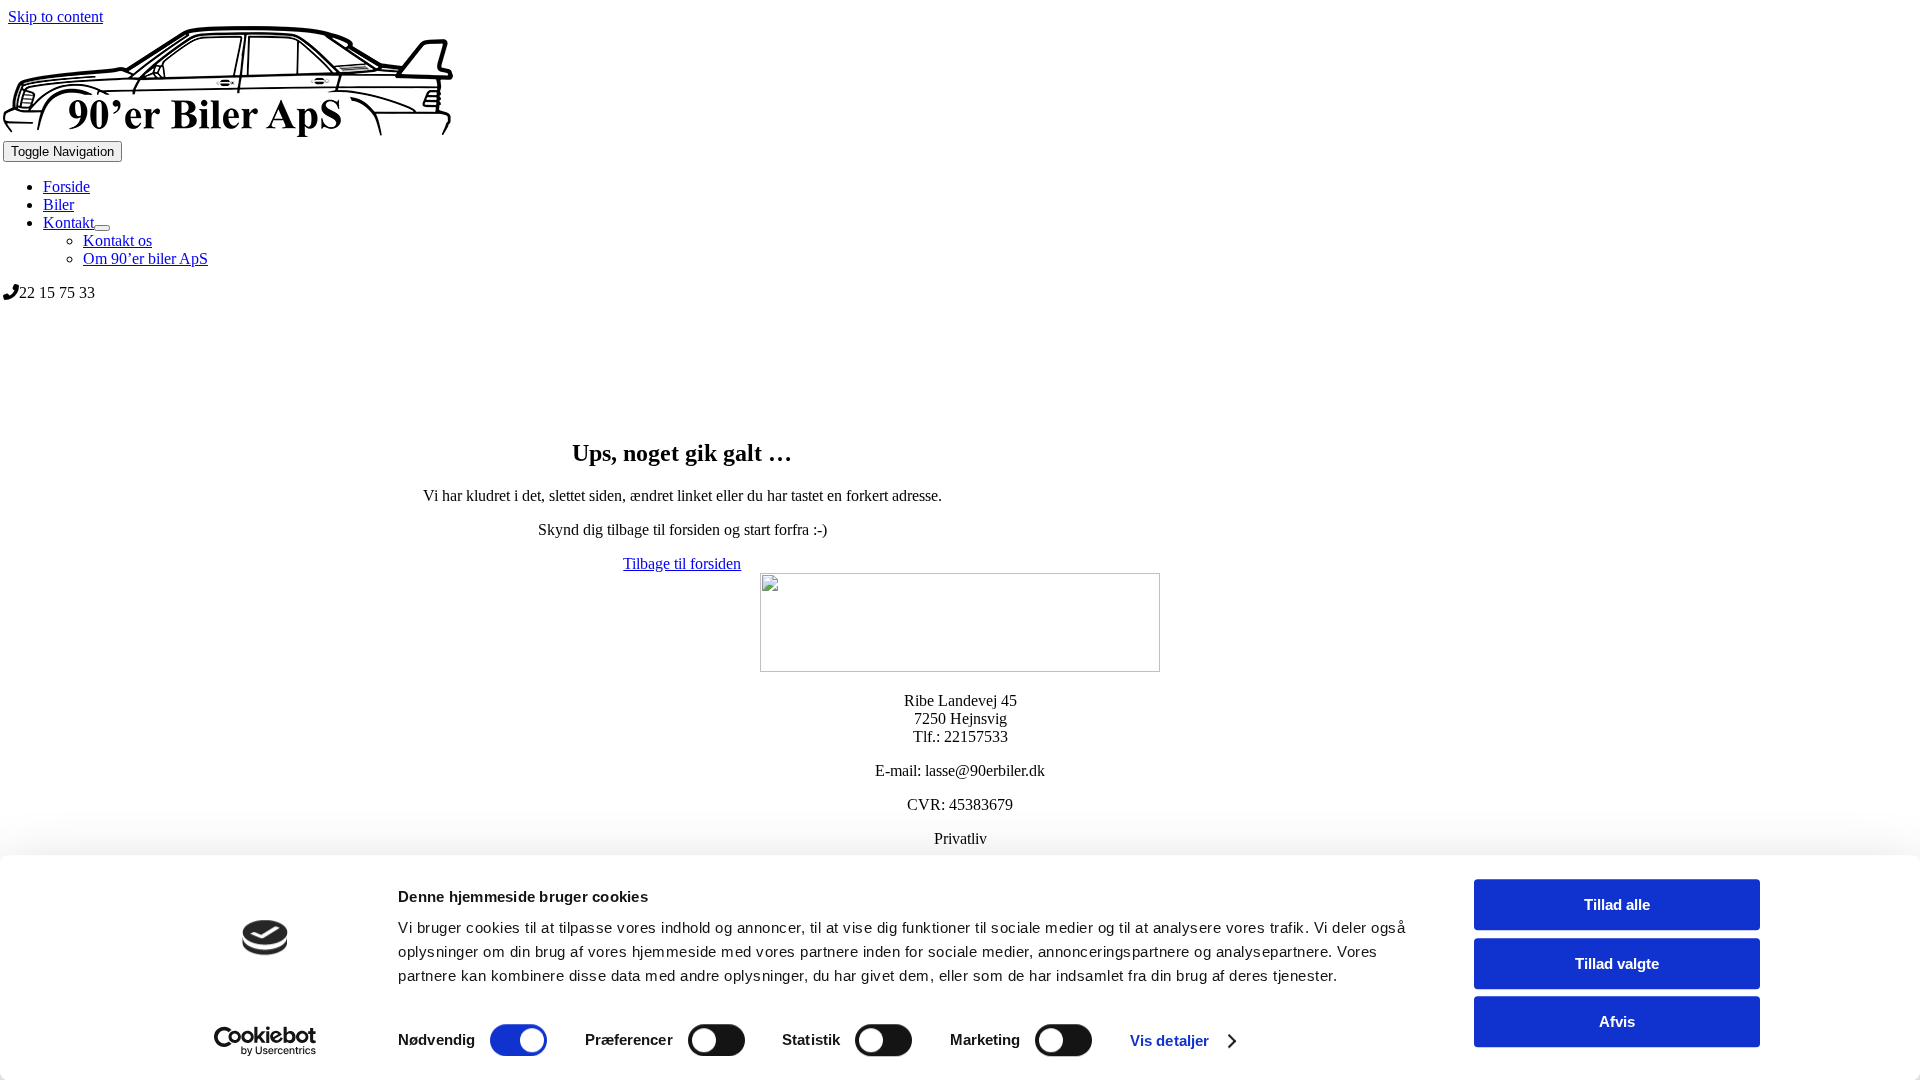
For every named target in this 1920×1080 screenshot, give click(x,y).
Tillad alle (1617, 904)
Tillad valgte (1617, 963)
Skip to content (55, 16)
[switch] (716, 1040)
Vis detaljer (1169, 1040)
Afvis (1617, 1021)
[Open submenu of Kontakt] (102, 228)
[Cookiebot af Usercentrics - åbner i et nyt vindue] (265, 1041)
